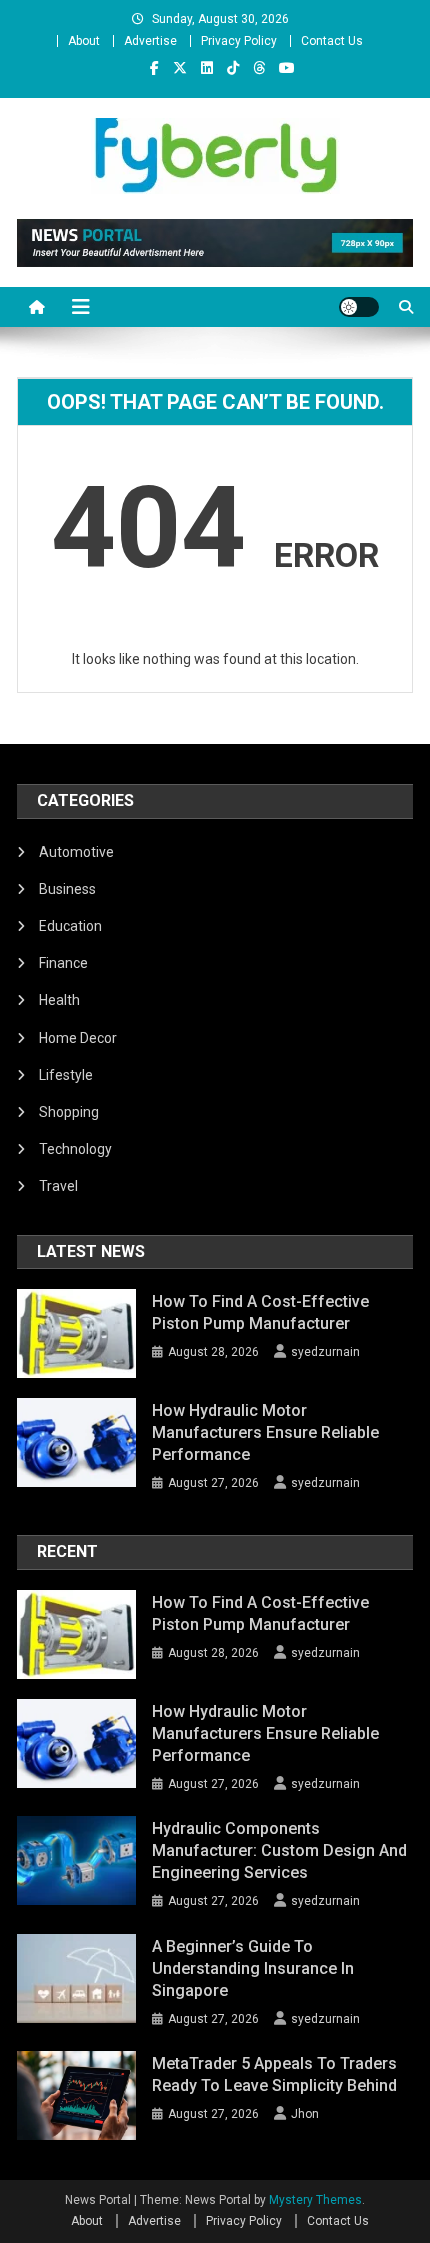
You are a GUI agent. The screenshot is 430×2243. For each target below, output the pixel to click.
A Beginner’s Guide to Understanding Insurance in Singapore (253, 1968)
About (84, 41)
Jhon (305, 2114)
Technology (75, 1149)
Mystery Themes (315, 2200)
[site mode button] (359, 307)
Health (59, 1000)
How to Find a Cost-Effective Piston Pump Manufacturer (260, 1312)
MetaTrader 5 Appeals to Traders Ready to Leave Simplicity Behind (274, 2074)
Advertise (150, 41)
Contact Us (332, 41)
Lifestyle (66, 1075)
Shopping (69, 1112)
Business (67, 889)
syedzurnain (325, 1352)
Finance (63, 963)
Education (70, 926)
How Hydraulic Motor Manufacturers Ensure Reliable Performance (265, 1432)
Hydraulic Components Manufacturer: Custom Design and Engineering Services (279, 1850)
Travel (58, 1186)
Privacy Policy (239, 41)
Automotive (76, 852)
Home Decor (78, 1038)
